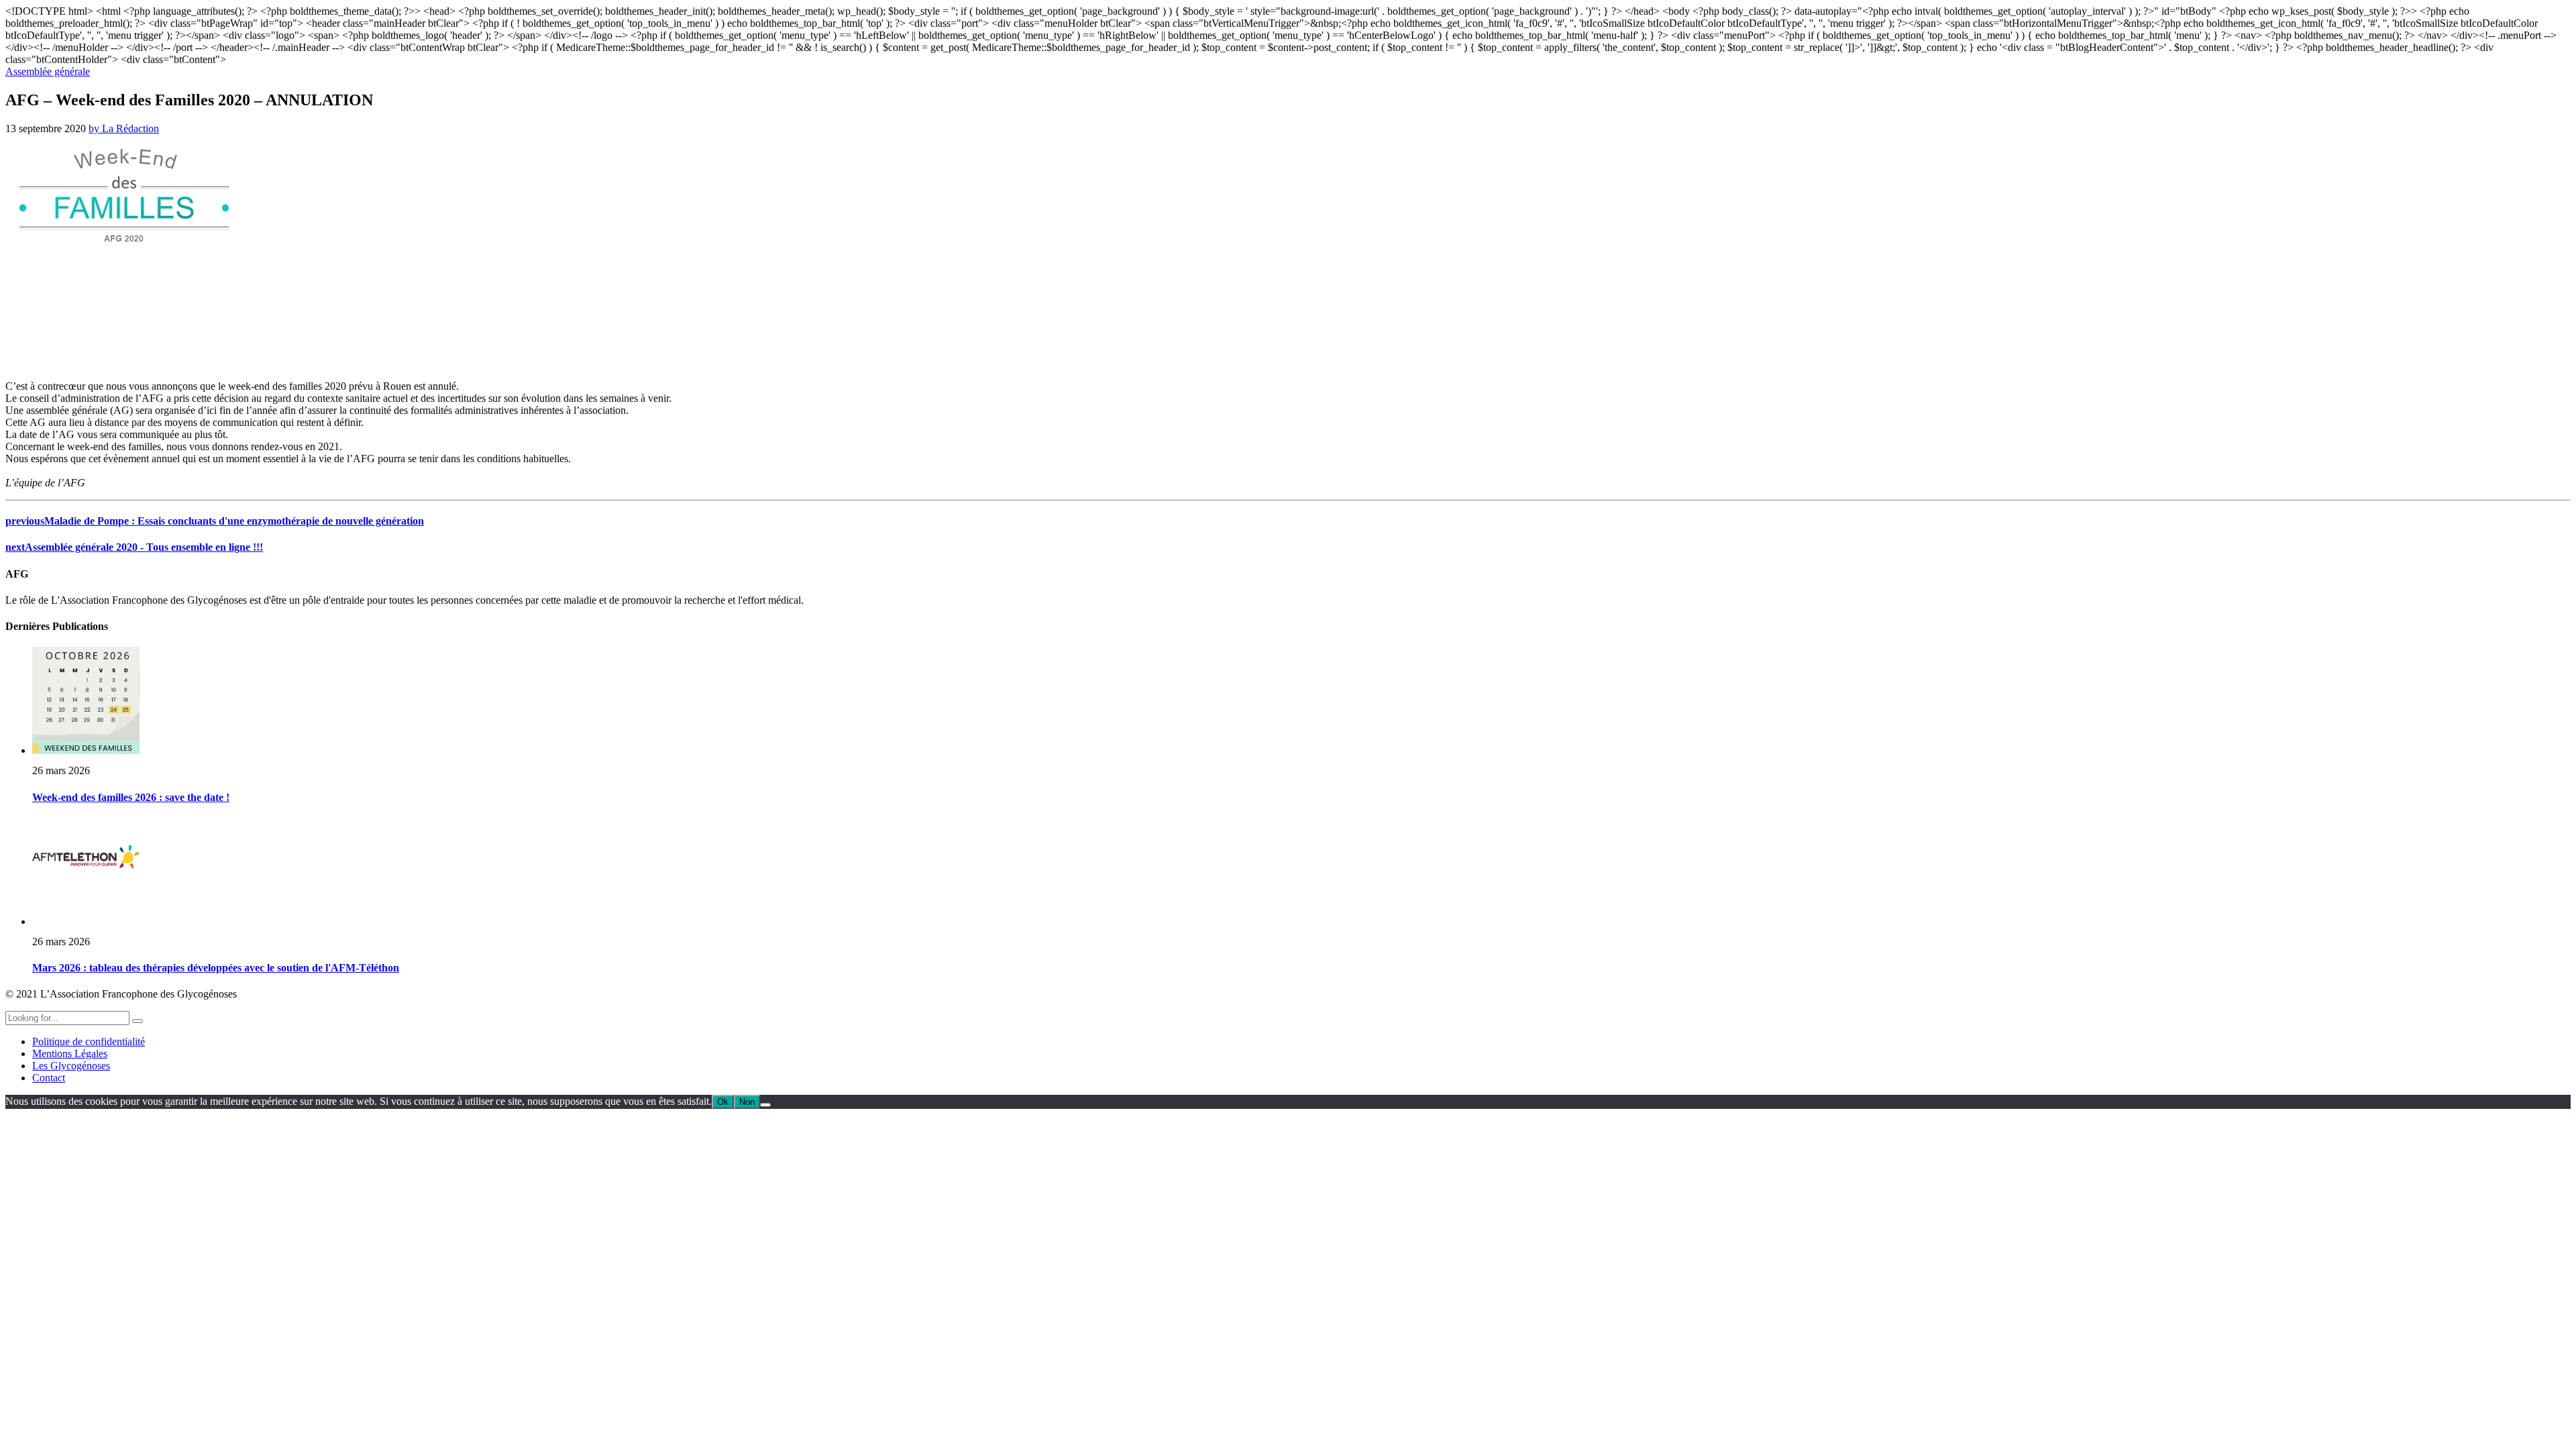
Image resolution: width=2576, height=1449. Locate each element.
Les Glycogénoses (71, 1066)
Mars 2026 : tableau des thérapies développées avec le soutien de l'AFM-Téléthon (216, 968)
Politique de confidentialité (89, 1041)
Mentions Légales (70, 1054)
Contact (49, 1078)
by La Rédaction (124, 128)
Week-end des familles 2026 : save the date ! (131, 797)
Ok (723, 1102)
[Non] (765, 1105)
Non (747, 1102)
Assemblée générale (48, 71)
